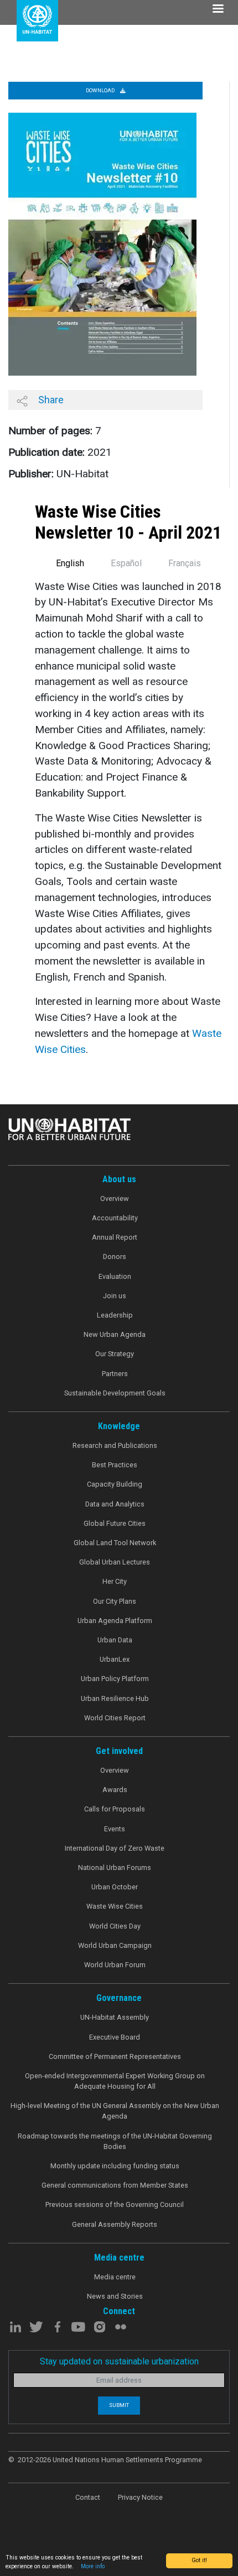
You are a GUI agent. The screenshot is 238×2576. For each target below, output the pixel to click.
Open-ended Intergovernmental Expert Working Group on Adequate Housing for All (115, 2081)
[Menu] (218, 10)
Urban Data (115, 1640)
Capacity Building (115, 1484)
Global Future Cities (115, 1523)
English (70, 563)
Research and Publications (115, 1445)
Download (101, 90)
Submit (119, 2405)
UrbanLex (115, 1659)
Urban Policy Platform (115, 1679)
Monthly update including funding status (115, 2166)
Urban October (115, 1887)
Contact (88, 2497)
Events (115, 1829)
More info (93, 2566)
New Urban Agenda (115, 1334)
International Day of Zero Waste (115, 1848)
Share (50, 400)
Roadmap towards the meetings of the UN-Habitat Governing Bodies (115, 2141)
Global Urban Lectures (115, 1562)
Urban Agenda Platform (115, 1621)
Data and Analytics (115, 1504)
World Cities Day (115, 1926)
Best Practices (115, 1465)
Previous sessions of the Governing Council (115, 2204)
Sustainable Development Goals (115, 1393)
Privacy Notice (140, 2497)
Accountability (115, 1218)
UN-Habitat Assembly (115, 2017)
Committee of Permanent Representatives (115, 2056)
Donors (115, 1257)
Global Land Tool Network (115, 1543)
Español (126, 563)
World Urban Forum (115, 1965)
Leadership (115, 1315)
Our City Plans (115, 1601)
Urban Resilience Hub (115, 1698)
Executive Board (115, 2037)
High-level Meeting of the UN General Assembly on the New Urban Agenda (115, 2111)
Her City (115, 1581)
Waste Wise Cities (115, 1906)
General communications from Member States (115, 2185)
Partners (115, 1374)
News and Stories (115, 2296)
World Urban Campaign (115, 1945)
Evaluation (115, 1276)
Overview (115, 1199)
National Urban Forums (115, 1868)
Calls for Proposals (115, 1809)
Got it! (199, 2560)
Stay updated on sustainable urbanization (119, 2361)
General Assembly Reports (115, 2224)
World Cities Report (115, 1718)
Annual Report (115, 1237)
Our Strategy (115, 1354)
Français (185, 563)
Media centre (115, 2277)
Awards (115, 1790)
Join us (115, 1296)
